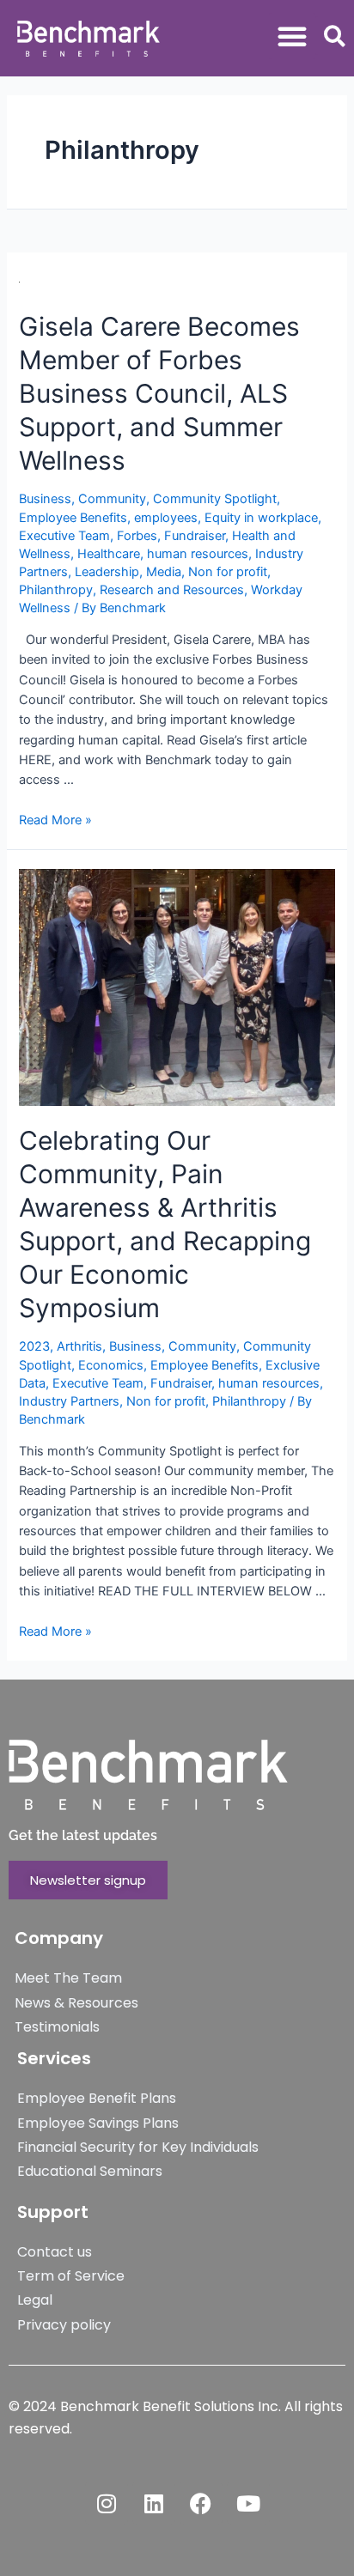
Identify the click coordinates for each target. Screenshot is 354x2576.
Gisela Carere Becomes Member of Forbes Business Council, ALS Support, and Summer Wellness (159, 393)
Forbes (137, 536)
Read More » (55, 820)
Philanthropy (56, 590)
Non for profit (228, 572)
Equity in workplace (261, 518)
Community (112, 499)
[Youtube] (248, 2503)
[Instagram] (107, 2503)
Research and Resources (172, 590)
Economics (111, 1365)
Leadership (107, 572)
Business (45, 499)
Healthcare (109, 554)
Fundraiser (195, 536)
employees (166, 518)
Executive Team (64, 536)
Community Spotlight (215, 499)
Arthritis (79, 1346)
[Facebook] (201, 2503)
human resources (198, 554)
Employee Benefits (73, 518)
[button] (292, 36)
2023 (34, 1346)
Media (164, 572)
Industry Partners (69, 1401)
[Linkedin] (154, 2503)
